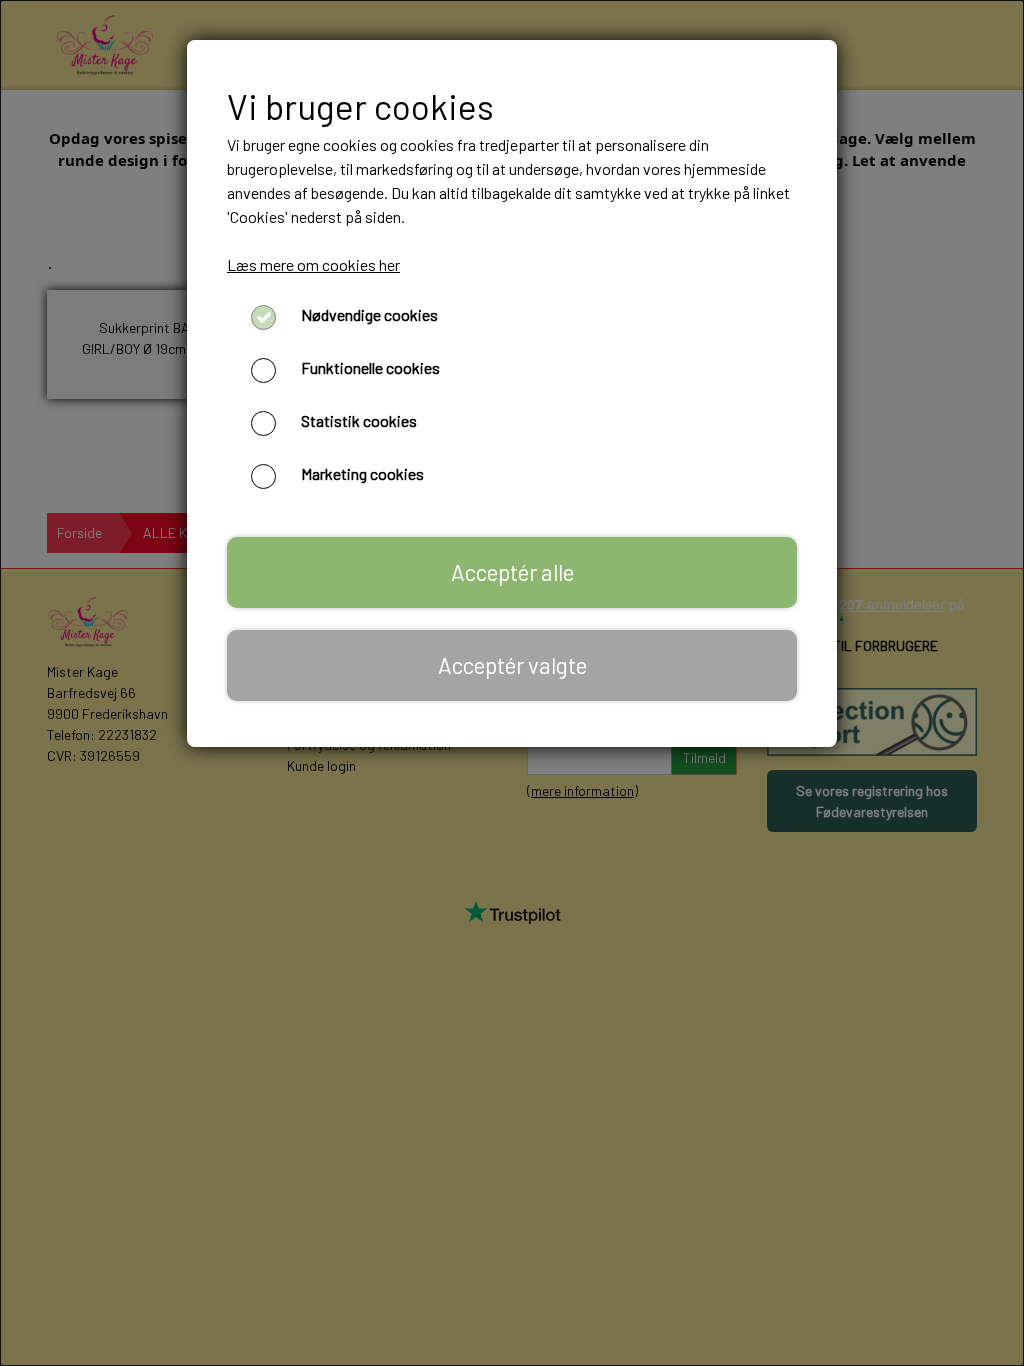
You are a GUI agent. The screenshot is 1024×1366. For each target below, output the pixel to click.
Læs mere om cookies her (313, 264)
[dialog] (512, 683)
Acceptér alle (512, 572)
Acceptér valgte (512, 665)
